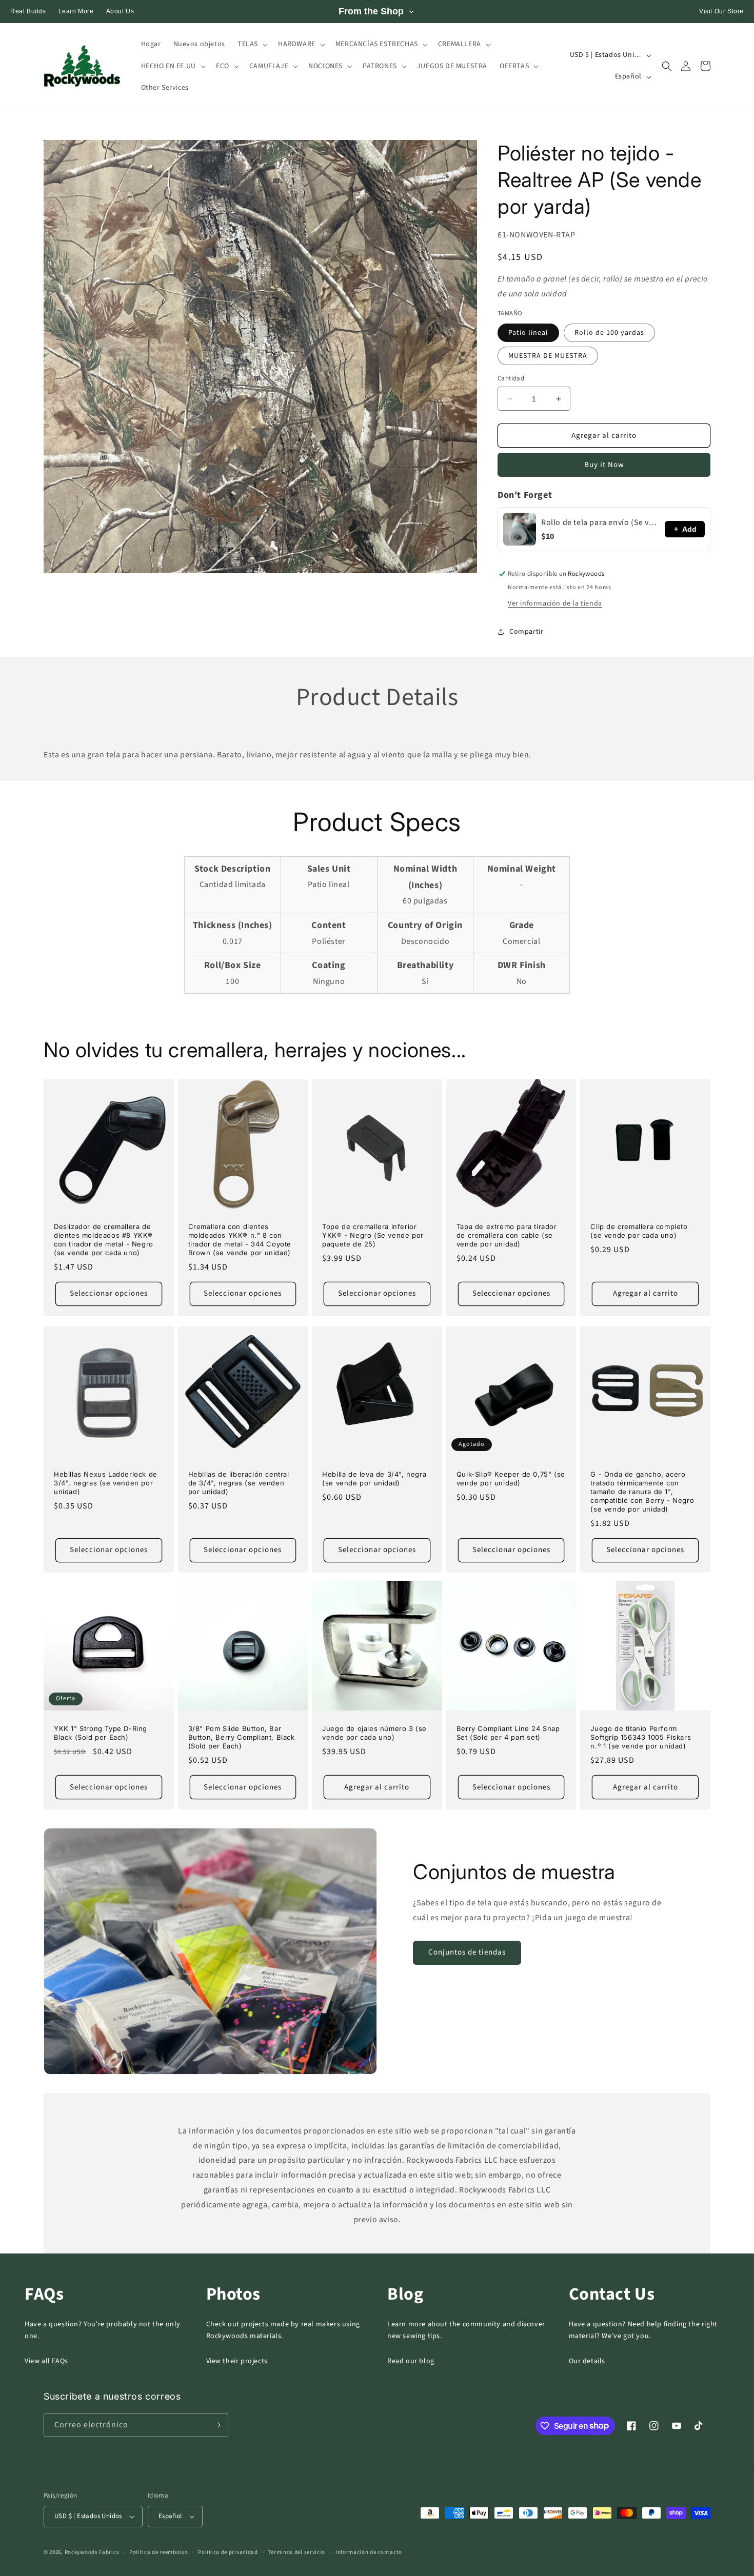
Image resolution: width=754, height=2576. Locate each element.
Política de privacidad (228, 2552)
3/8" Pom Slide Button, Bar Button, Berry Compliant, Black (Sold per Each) (242, 1737)
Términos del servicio (296, 2552)
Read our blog (411, 2361)
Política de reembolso (159, 2552)
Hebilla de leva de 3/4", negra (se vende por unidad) (374, 1478)
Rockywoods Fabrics (92, 2552)
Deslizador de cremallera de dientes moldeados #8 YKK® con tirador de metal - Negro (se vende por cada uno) (104, 1240)
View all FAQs (46, 2361)
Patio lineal (528, 333)
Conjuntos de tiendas (467, 1952)
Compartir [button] (526, 632)
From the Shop (371, 11)
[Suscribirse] (216, 2425)
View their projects (237, 2361)
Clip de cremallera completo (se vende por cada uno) (639, 1231)
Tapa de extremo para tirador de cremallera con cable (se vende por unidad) (507, 1235)
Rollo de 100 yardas (609, 333)
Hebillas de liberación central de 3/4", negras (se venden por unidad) (239, 1483)
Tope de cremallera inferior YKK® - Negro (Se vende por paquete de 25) (373, 1235)
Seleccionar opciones (109, 1293)
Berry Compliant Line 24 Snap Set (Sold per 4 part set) (508, 1733)
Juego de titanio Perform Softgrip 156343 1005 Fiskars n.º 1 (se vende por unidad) (641, 1737)
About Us (120, 11)
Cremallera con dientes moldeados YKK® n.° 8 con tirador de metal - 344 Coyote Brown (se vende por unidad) (240, 1240)
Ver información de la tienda (555, 603)
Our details (587, 2361)
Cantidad (511, 378)
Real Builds (28, 11)
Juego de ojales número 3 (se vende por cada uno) (374, 1733)
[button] (252, 44)
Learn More (76, 11)
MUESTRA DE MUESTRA (548, 356)
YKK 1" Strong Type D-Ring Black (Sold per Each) (101, 1733)
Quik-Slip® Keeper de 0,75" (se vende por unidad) (511, 1478)
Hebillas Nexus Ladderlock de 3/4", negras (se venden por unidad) (106, 1483)
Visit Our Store (721, 11)
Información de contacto (369, 2552)
